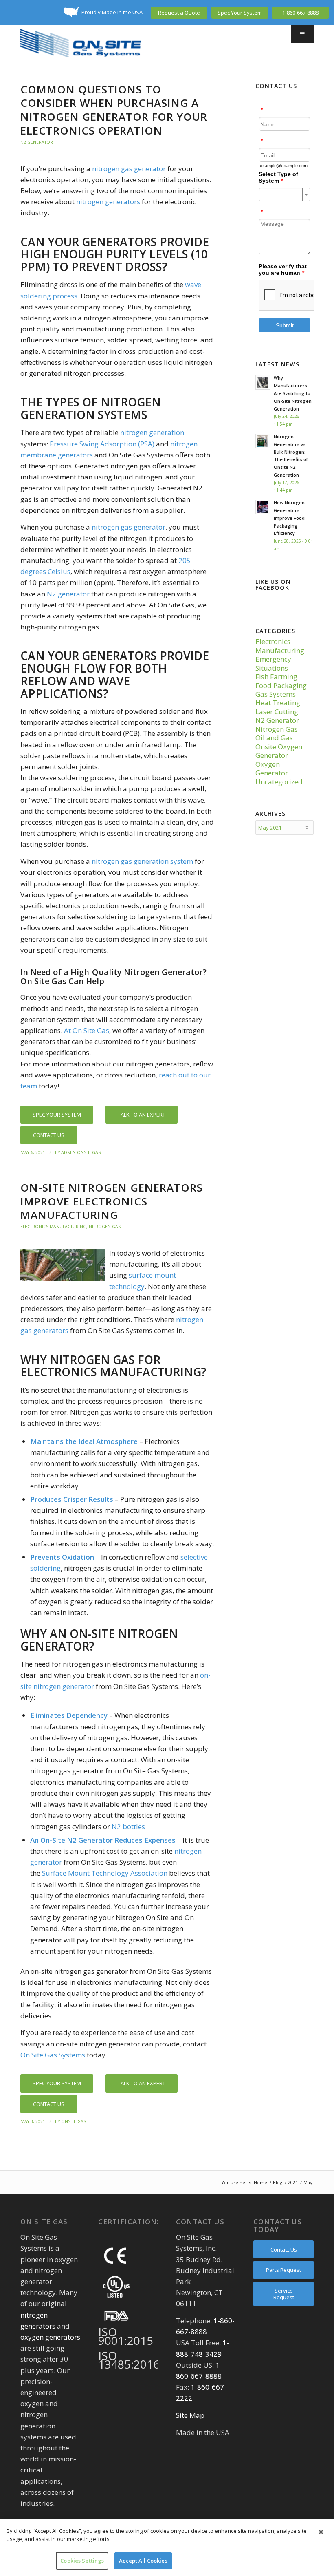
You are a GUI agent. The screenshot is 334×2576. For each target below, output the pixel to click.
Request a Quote (179, 13)
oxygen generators (50, 2337)
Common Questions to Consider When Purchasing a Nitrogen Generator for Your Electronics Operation (114, 110)
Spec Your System (240, 13)
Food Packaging (281, 685)
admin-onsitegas (81, 1152)
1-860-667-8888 (300, 13)
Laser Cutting (277, 712)
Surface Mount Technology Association (105, 1873)
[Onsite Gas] (81, 43)
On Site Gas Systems (53, 2055)
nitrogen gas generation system (142, 861)
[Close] (321, 2532)
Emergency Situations (273, 663)
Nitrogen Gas (105, 1227)
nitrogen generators (108, 202)
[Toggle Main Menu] (302, 34)
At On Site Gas (87, 1030)
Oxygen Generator (272, 768)
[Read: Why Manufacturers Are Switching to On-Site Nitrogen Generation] (263, 382)
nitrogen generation (152, 432)
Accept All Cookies (143, 2561)
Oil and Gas (274, 738)
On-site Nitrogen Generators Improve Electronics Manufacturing (112, 1201)
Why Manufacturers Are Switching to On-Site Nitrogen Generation (293, 393)
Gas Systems (276, 694)
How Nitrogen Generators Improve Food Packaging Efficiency (289, 518)
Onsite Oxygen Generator (279, 751)
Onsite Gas (74, 2121)
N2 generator (68, 594)
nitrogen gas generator (129, 169)
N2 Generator (37, 142)
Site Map (190, 2415)
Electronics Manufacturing (53, 1227)
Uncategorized (279, 782)
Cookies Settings (82, 2561)
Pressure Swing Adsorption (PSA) (102, 444)
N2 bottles (128, 1827)
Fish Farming (276, 677)
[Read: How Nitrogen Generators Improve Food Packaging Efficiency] (263, 507)
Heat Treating (278, 703)
